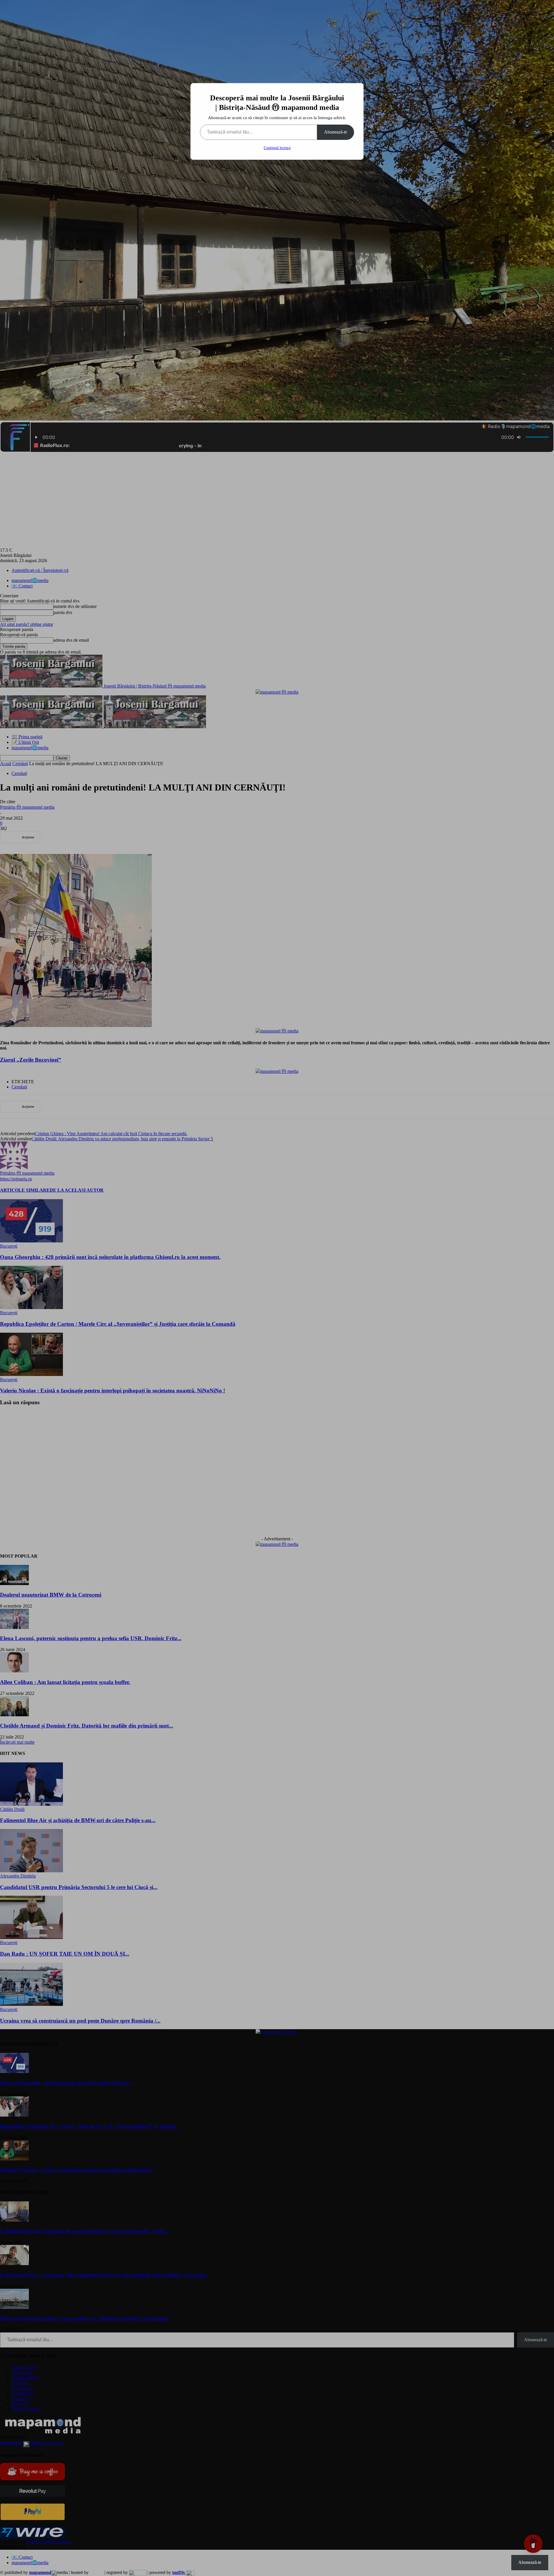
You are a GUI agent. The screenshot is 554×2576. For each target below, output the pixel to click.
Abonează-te (336, 132)
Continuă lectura (277, 148)
